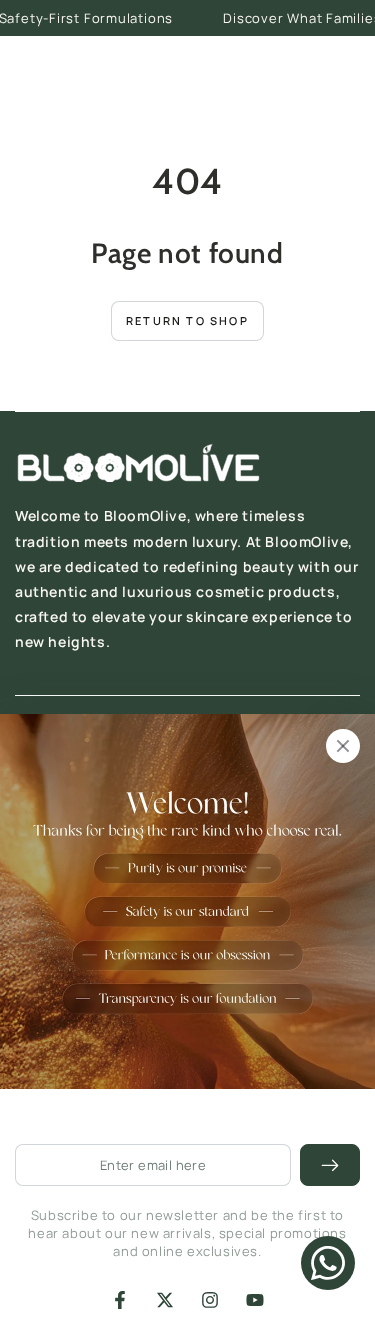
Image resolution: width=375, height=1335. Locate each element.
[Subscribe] (330, 1165)
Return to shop (187, 320)
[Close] (343, 746)
